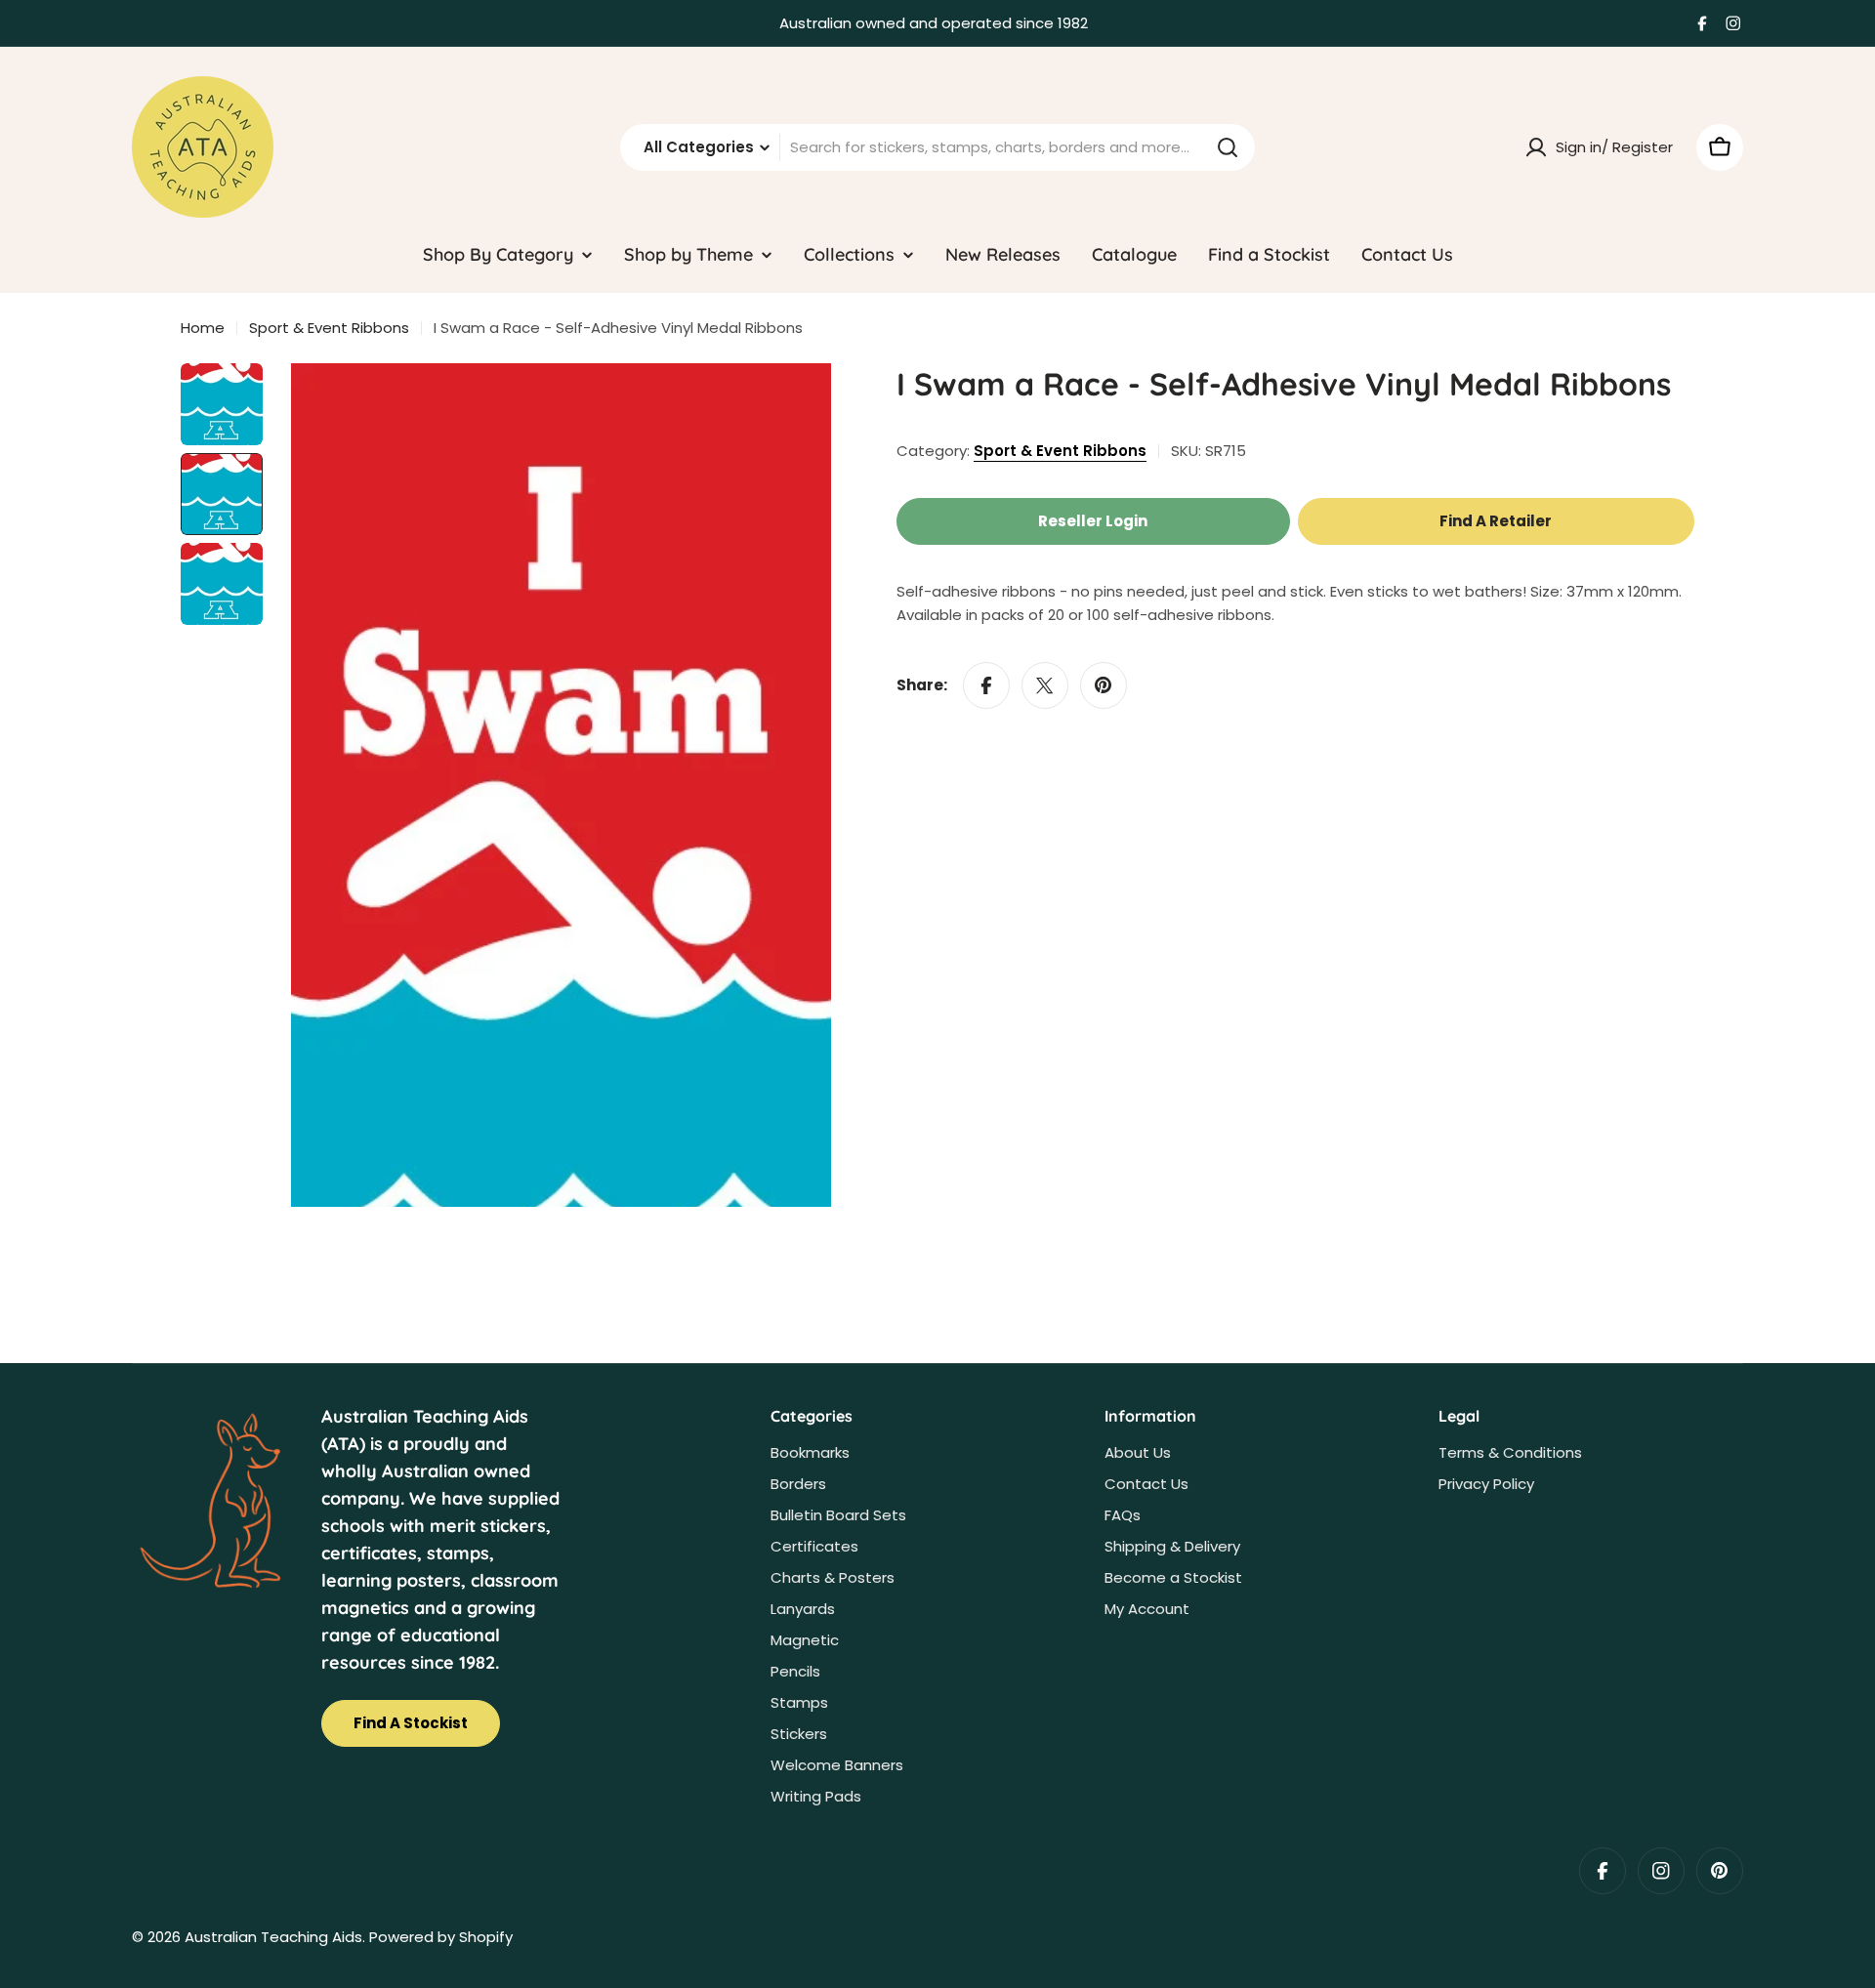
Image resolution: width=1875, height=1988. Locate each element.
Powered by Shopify (441, 1937)
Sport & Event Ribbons (329, 328)
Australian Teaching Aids (273, 1937)
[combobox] (937, 147)
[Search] (1228, 147)
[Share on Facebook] (986, 685)
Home (203, 328)
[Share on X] (1045, 685)
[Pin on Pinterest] (1104, 685)
